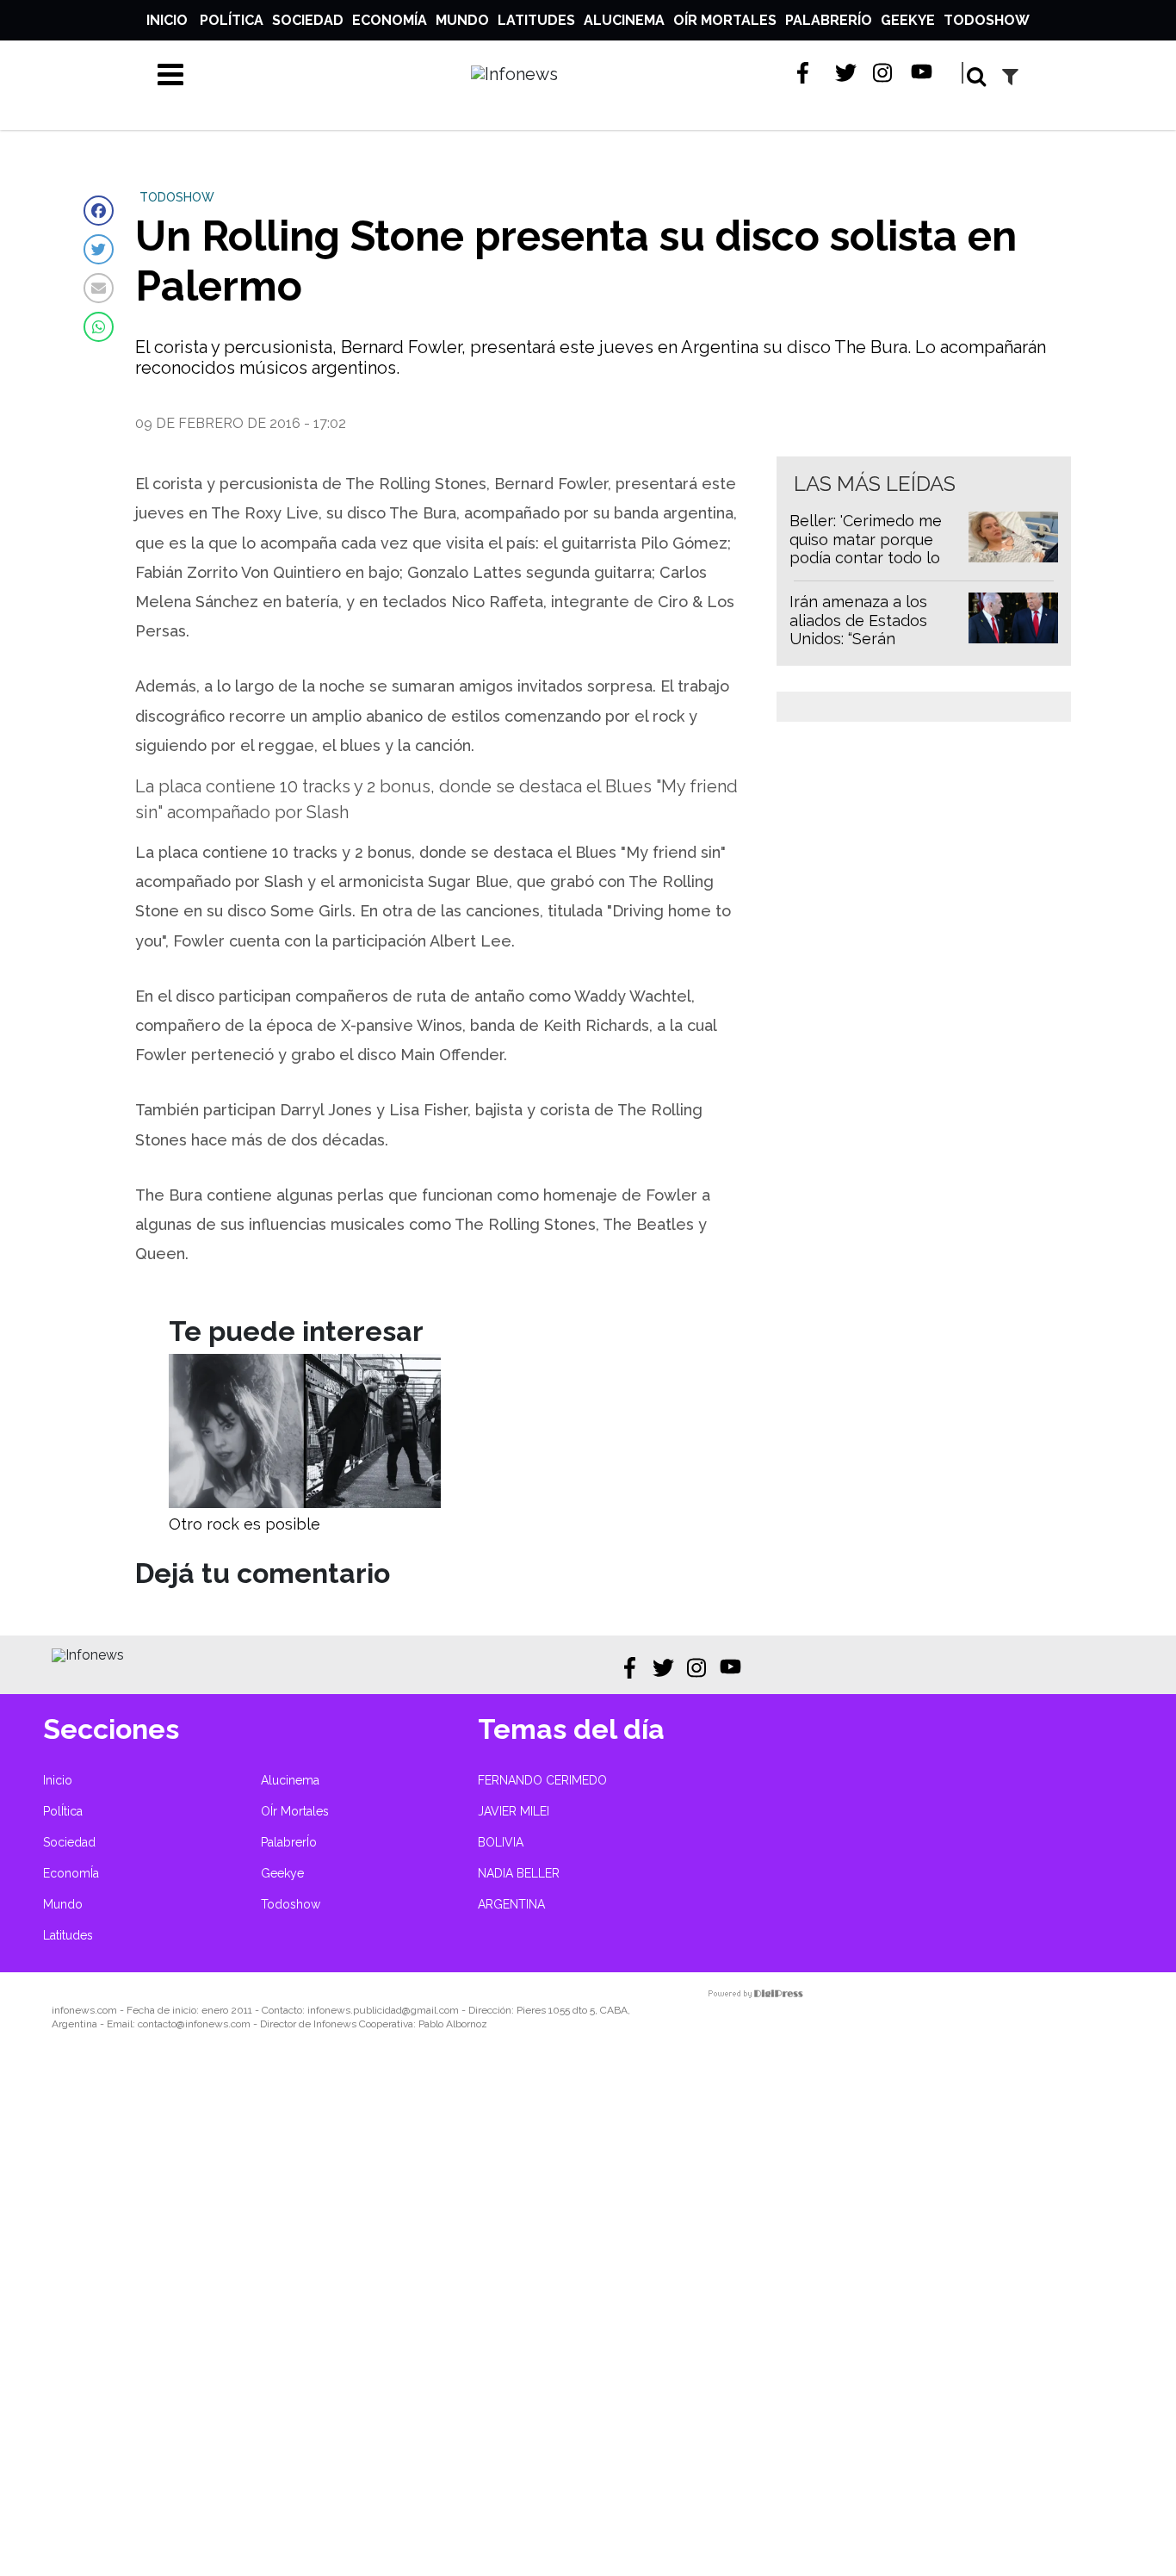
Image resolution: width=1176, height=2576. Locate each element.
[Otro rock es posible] (305, 1503)
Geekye (908, 20)
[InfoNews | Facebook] (808, 73)
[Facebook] (99, 211)
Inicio (167, 20)
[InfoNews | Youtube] (922, 73)
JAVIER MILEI (514, 1811)
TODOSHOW (177, 197)
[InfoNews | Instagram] (884, 73)
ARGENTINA (511, 1904)
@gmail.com (430, 2010)
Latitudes (536, 20)
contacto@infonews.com (194, 2024)
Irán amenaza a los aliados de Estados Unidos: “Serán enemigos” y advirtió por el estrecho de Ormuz (864, 648)
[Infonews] (88, 1655)
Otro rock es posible (244, 1524)
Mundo (462, 20)
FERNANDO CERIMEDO (542, 1780)
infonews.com (84, 2010)
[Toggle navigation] (170, 74)
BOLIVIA (501, 1842)
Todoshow (987, 20)
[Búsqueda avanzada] (1010, 76)
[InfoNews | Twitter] (846, 73)
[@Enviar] (99, 288)
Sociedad (308, 20)
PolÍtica (232, 20)
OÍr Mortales (725, 20)
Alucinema (624, 20)
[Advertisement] (517, 2315)
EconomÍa (390, 20)
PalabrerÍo (829, 20)
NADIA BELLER (519, 1873)
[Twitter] (99, 249)
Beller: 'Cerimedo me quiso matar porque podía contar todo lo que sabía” (866, 549)
